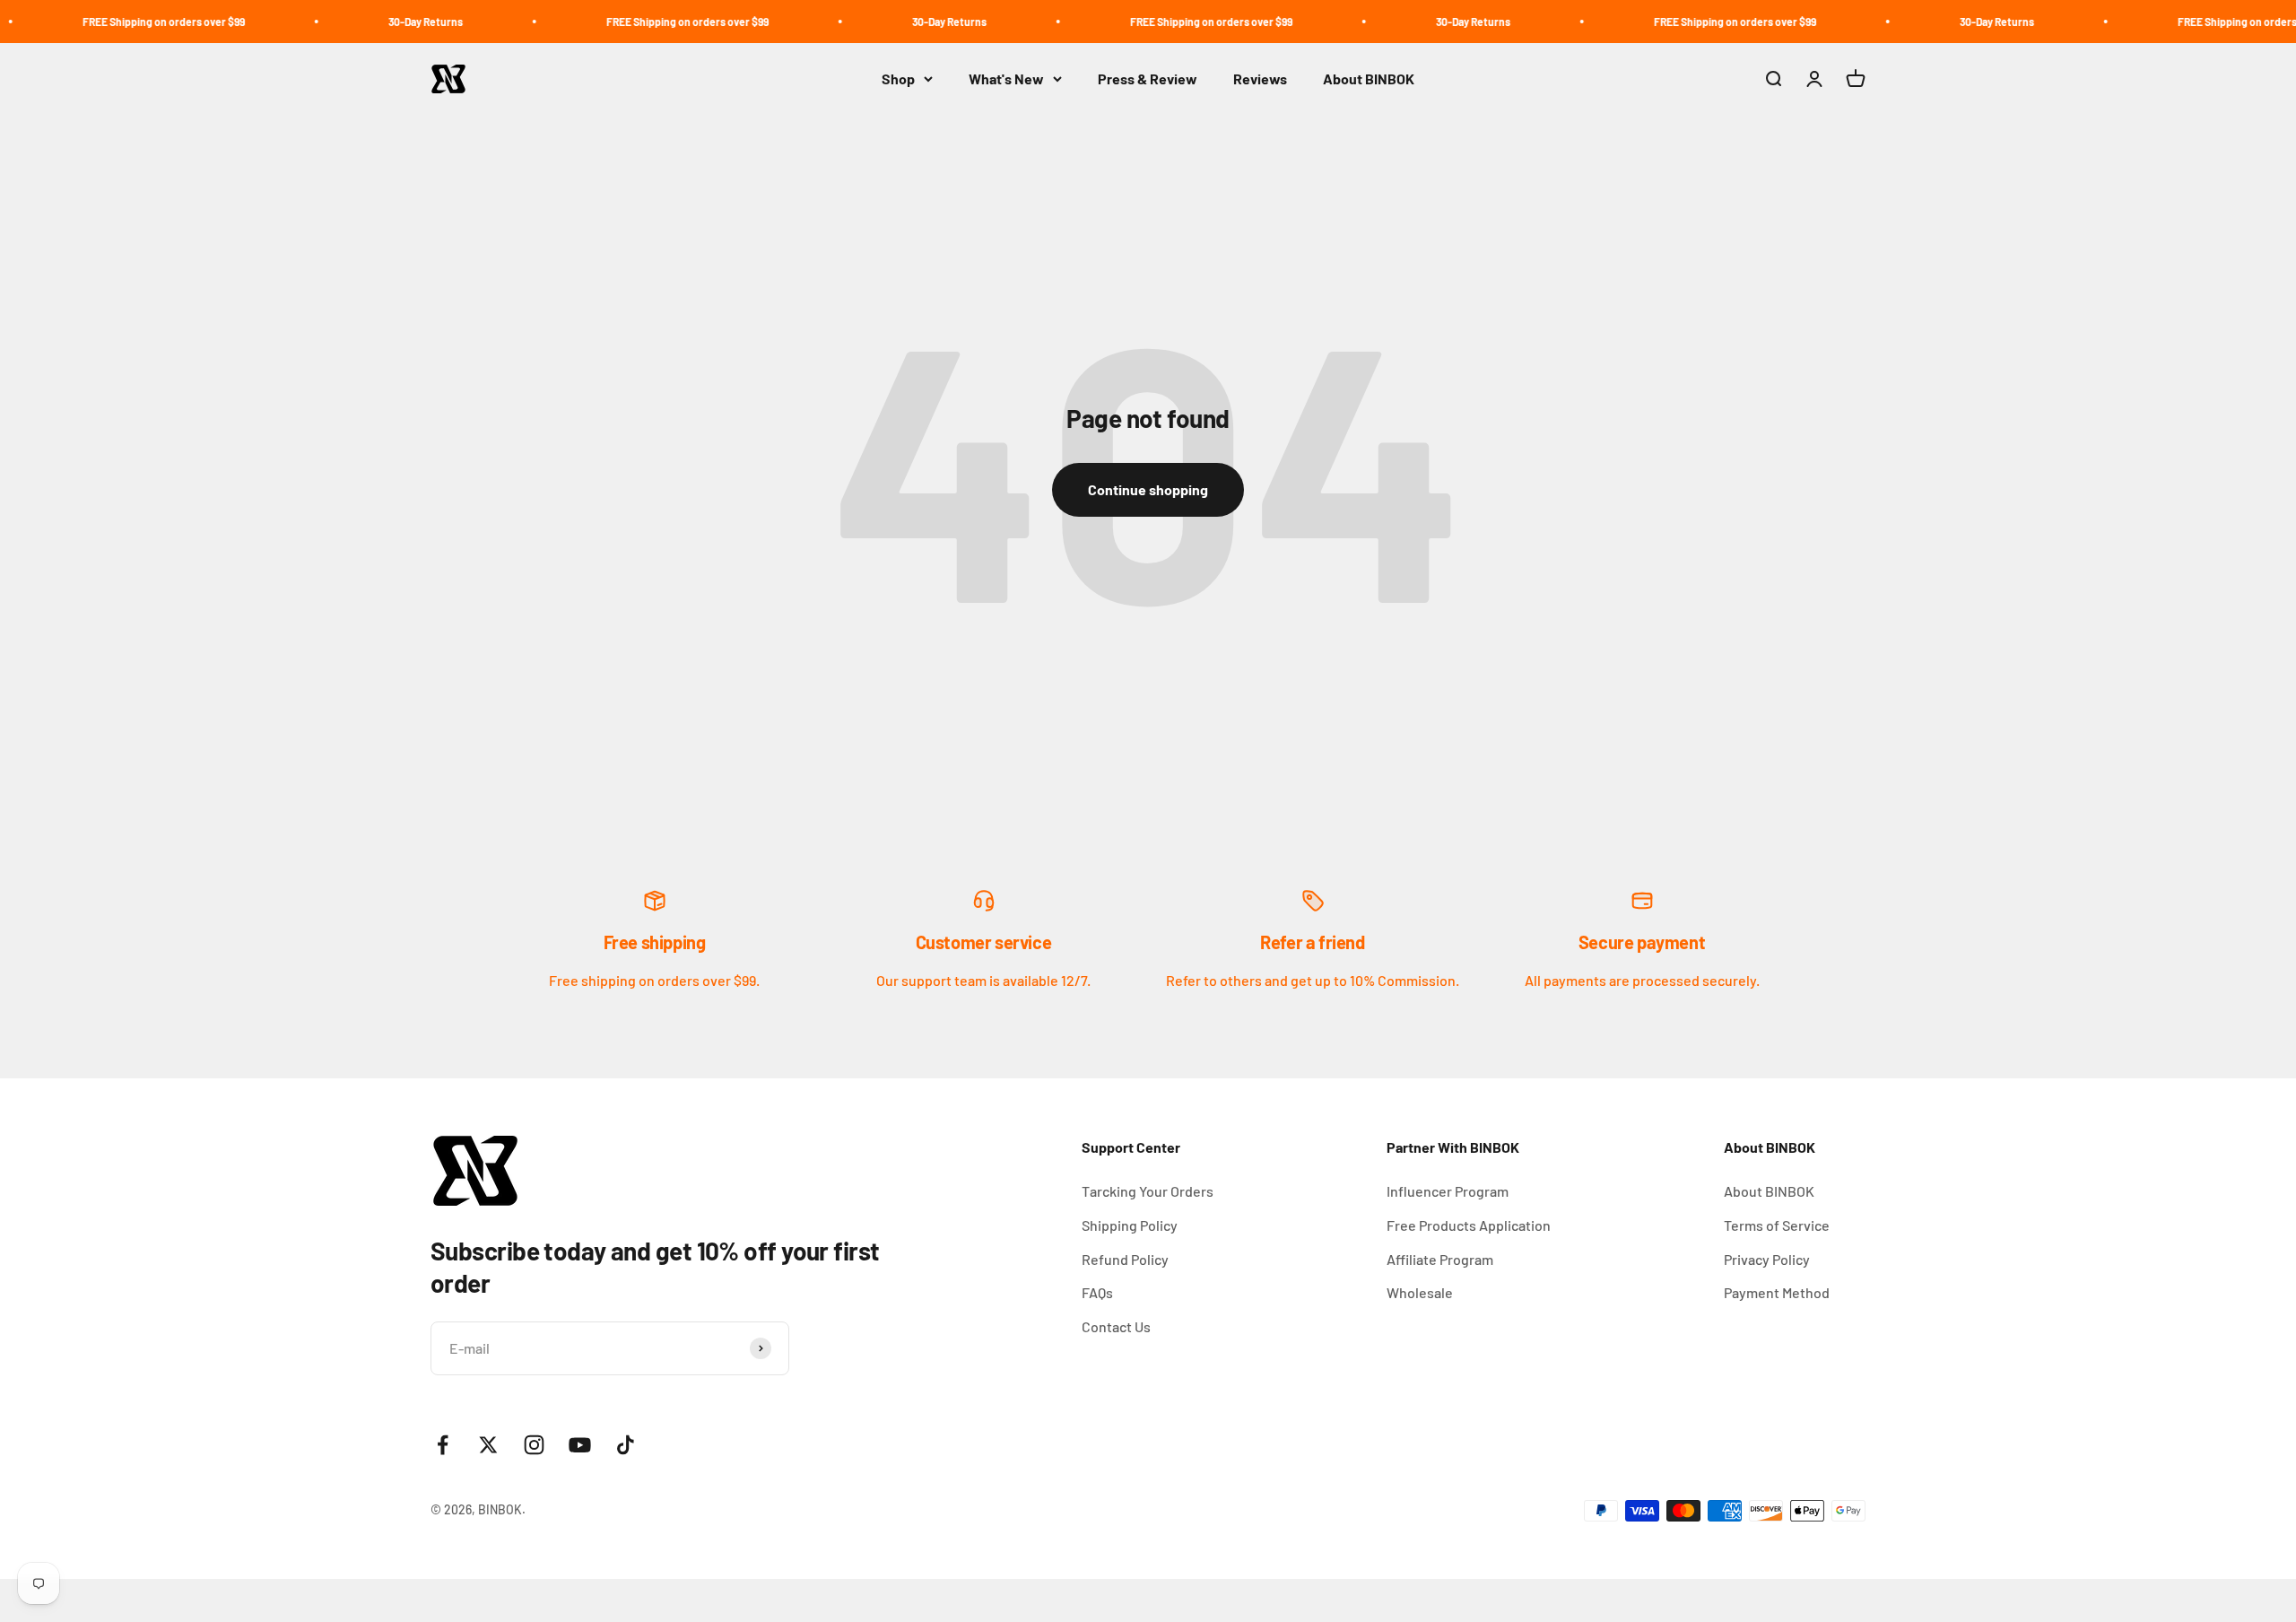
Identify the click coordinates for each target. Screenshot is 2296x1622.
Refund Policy (1125, 1259)
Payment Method (1777, 1292)
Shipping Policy (1130, 1225)
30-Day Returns (362, 22)
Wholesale (1420, 1292)
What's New (1006, 78)
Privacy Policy (1767, 1259)
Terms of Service (1777, 1225)
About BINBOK (1369, 78)
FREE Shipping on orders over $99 (100, 22)
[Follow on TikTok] (626, 1445)
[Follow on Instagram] (534, 1445)
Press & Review (1148, 78)
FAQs (1097, 1292)
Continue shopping (1148, 489)
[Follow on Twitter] (488, 1445)
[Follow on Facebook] (443, 1445)
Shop (898, 78)
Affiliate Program (1440, 1259)
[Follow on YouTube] (580, 1445)
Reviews (1260, 78)
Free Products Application (1469, 1225)
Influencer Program (1448, 1191)
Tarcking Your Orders (1148, 1191)
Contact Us (1116, 1326)
